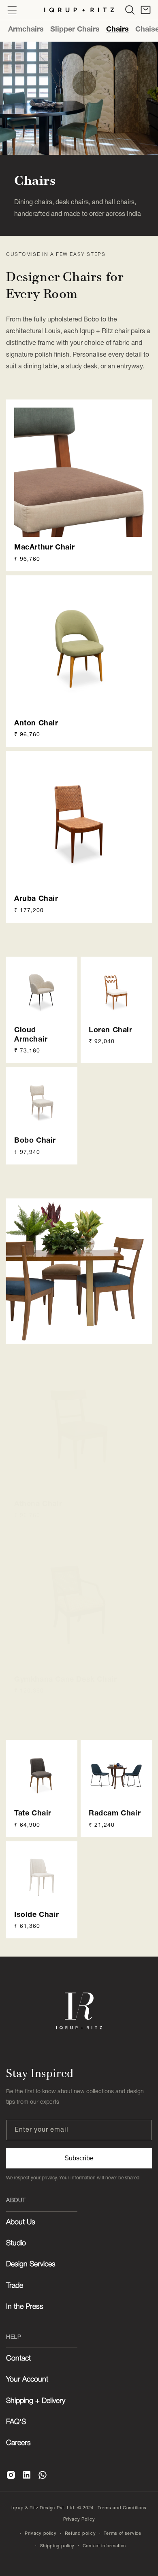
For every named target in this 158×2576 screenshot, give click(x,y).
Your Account (27, 2379)
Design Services (31, 2264)
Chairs (117, 29)
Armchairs (26, 29)
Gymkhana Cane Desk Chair (65, 1679)
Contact (18, 2358)
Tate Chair (33, 1813)
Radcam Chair (115, 1813)
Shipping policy (58, 2546)
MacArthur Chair (45, 547)
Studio (16, 2243)
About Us (21, 2222)
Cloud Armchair (31, 1034)
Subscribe (79, 2158)
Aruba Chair (36, 898)
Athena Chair (38, 1504)
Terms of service (122, 2533)
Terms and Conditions (122, 2508)
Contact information (104, 2546)
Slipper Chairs (75, 29)
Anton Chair (36, 723)
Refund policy (80, 2533)
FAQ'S (16, 2422)
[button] (130, 10)
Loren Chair (111, 1030)
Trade (15, 2286)
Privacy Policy (79, 2519)
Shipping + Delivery (36, 2401)
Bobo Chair (35, 1140)
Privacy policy (41, 2533)
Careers (18, 2443)
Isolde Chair (36, 1914)
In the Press (25, 2307)
